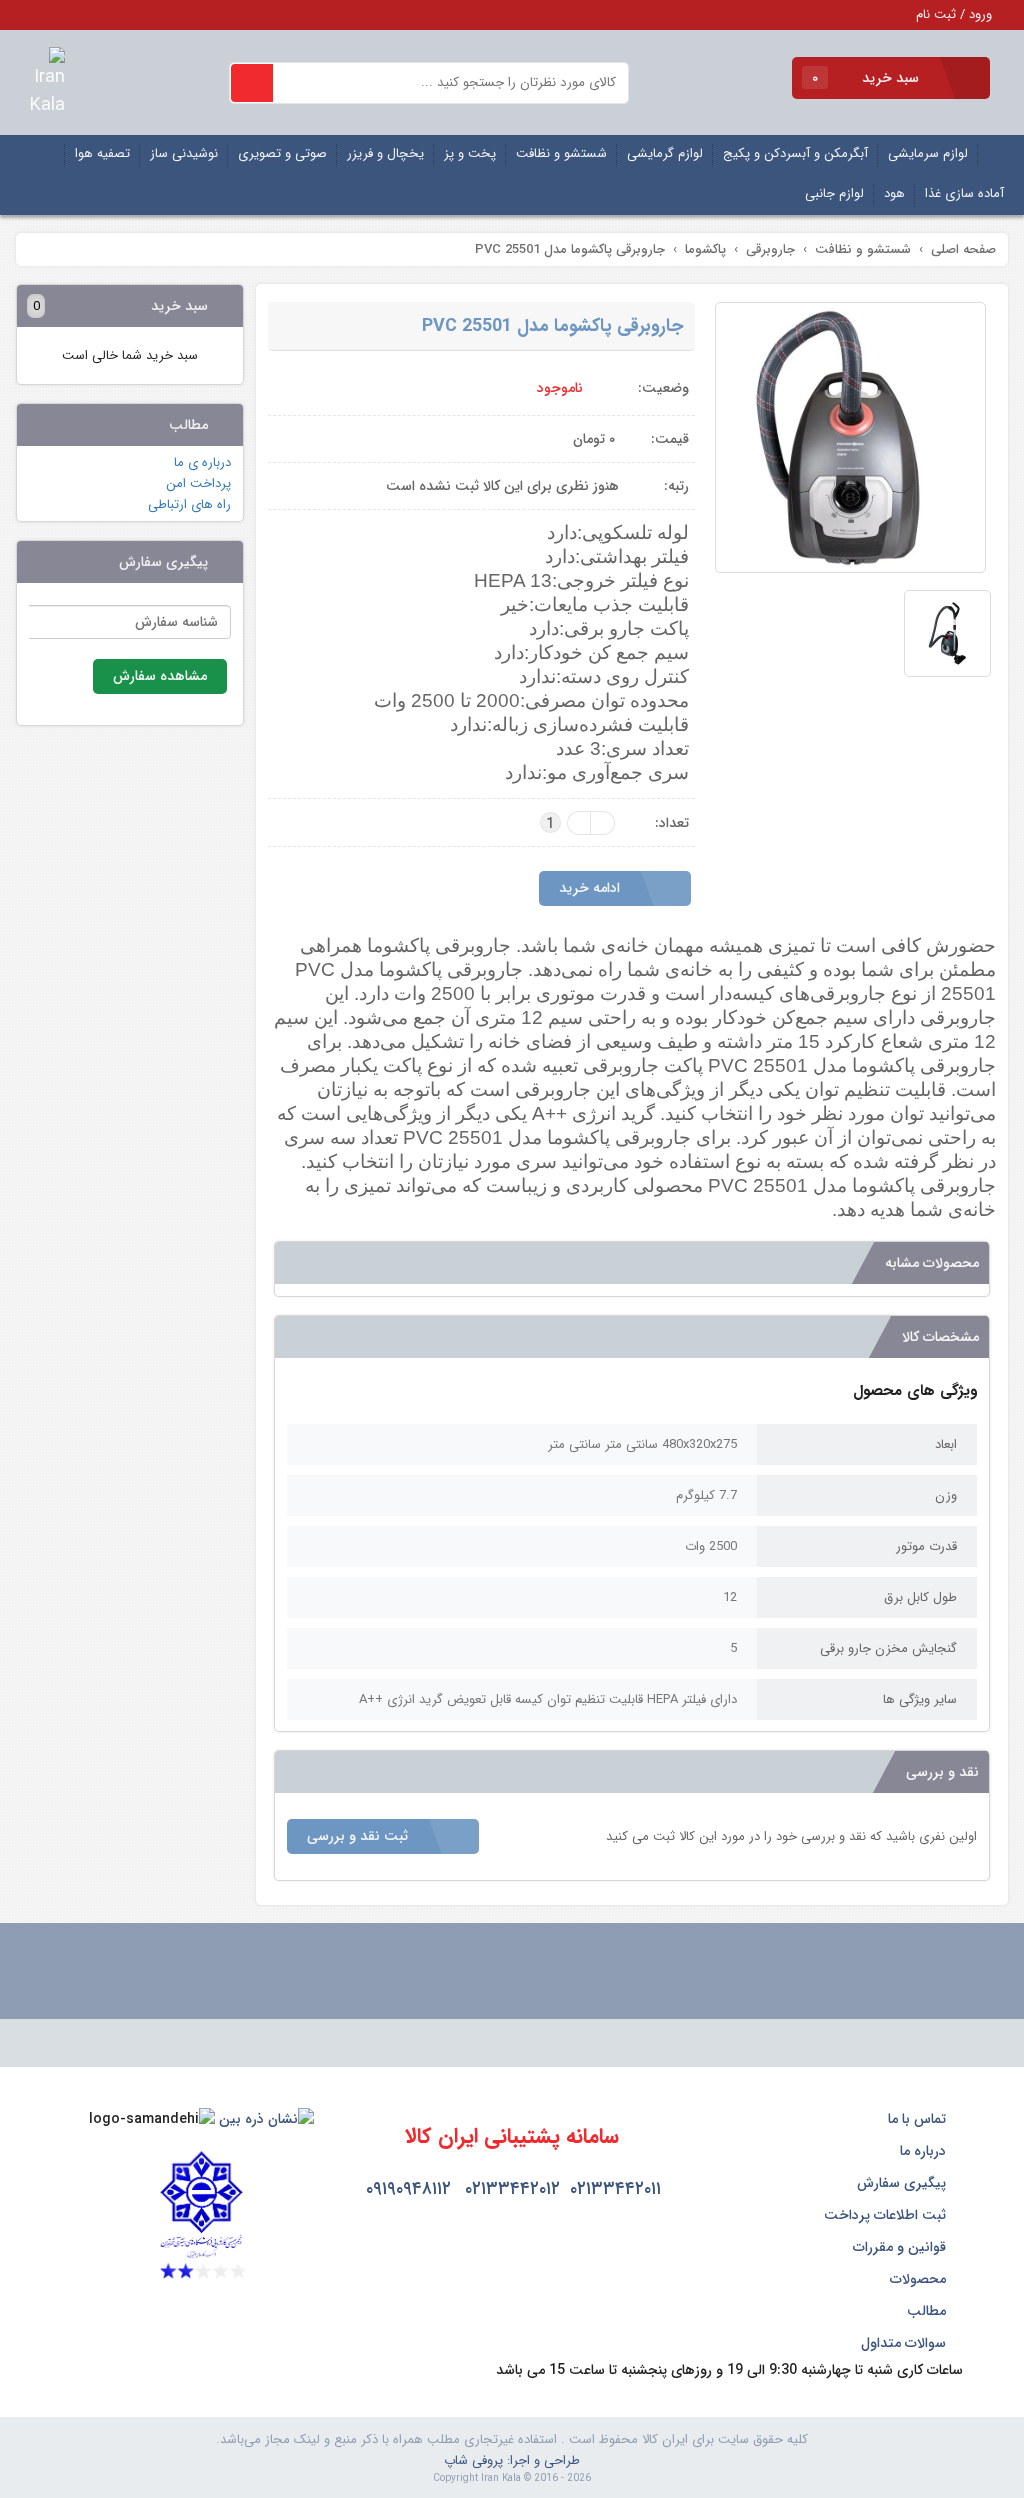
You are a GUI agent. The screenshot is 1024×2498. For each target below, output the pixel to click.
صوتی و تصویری (282, 153)
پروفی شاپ (473, 2460)
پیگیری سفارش (903, 2183)
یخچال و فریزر (385, 153)
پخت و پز (470, 153)
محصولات (920, 2279)
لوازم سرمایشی (928, 153)
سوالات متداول (905, 2343)
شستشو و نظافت (561, 153)
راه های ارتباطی (189, 504)
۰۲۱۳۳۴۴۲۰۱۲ (512, 2189)
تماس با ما (919, 2119)
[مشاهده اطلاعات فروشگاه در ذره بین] (266, 2119)
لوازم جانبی (834, 193)
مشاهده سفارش (160, 676)
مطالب (928, 2311)
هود (894, 193)
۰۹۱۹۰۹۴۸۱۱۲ (408, 2189)
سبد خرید (867, 78)
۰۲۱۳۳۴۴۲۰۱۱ (615, 2189)
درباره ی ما (202, 462)
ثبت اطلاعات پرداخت (887, 2215)
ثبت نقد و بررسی (359, 1836)
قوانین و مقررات (901, 2247)
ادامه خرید (591, 888)
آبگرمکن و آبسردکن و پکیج (795, 153)
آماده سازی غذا (964, 193)
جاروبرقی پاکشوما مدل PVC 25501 (552, 326)
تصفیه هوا (102, 153)
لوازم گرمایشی (665, 153)
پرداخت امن (198, 483)
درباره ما (925, 2151)
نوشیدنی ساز (184, 153)
